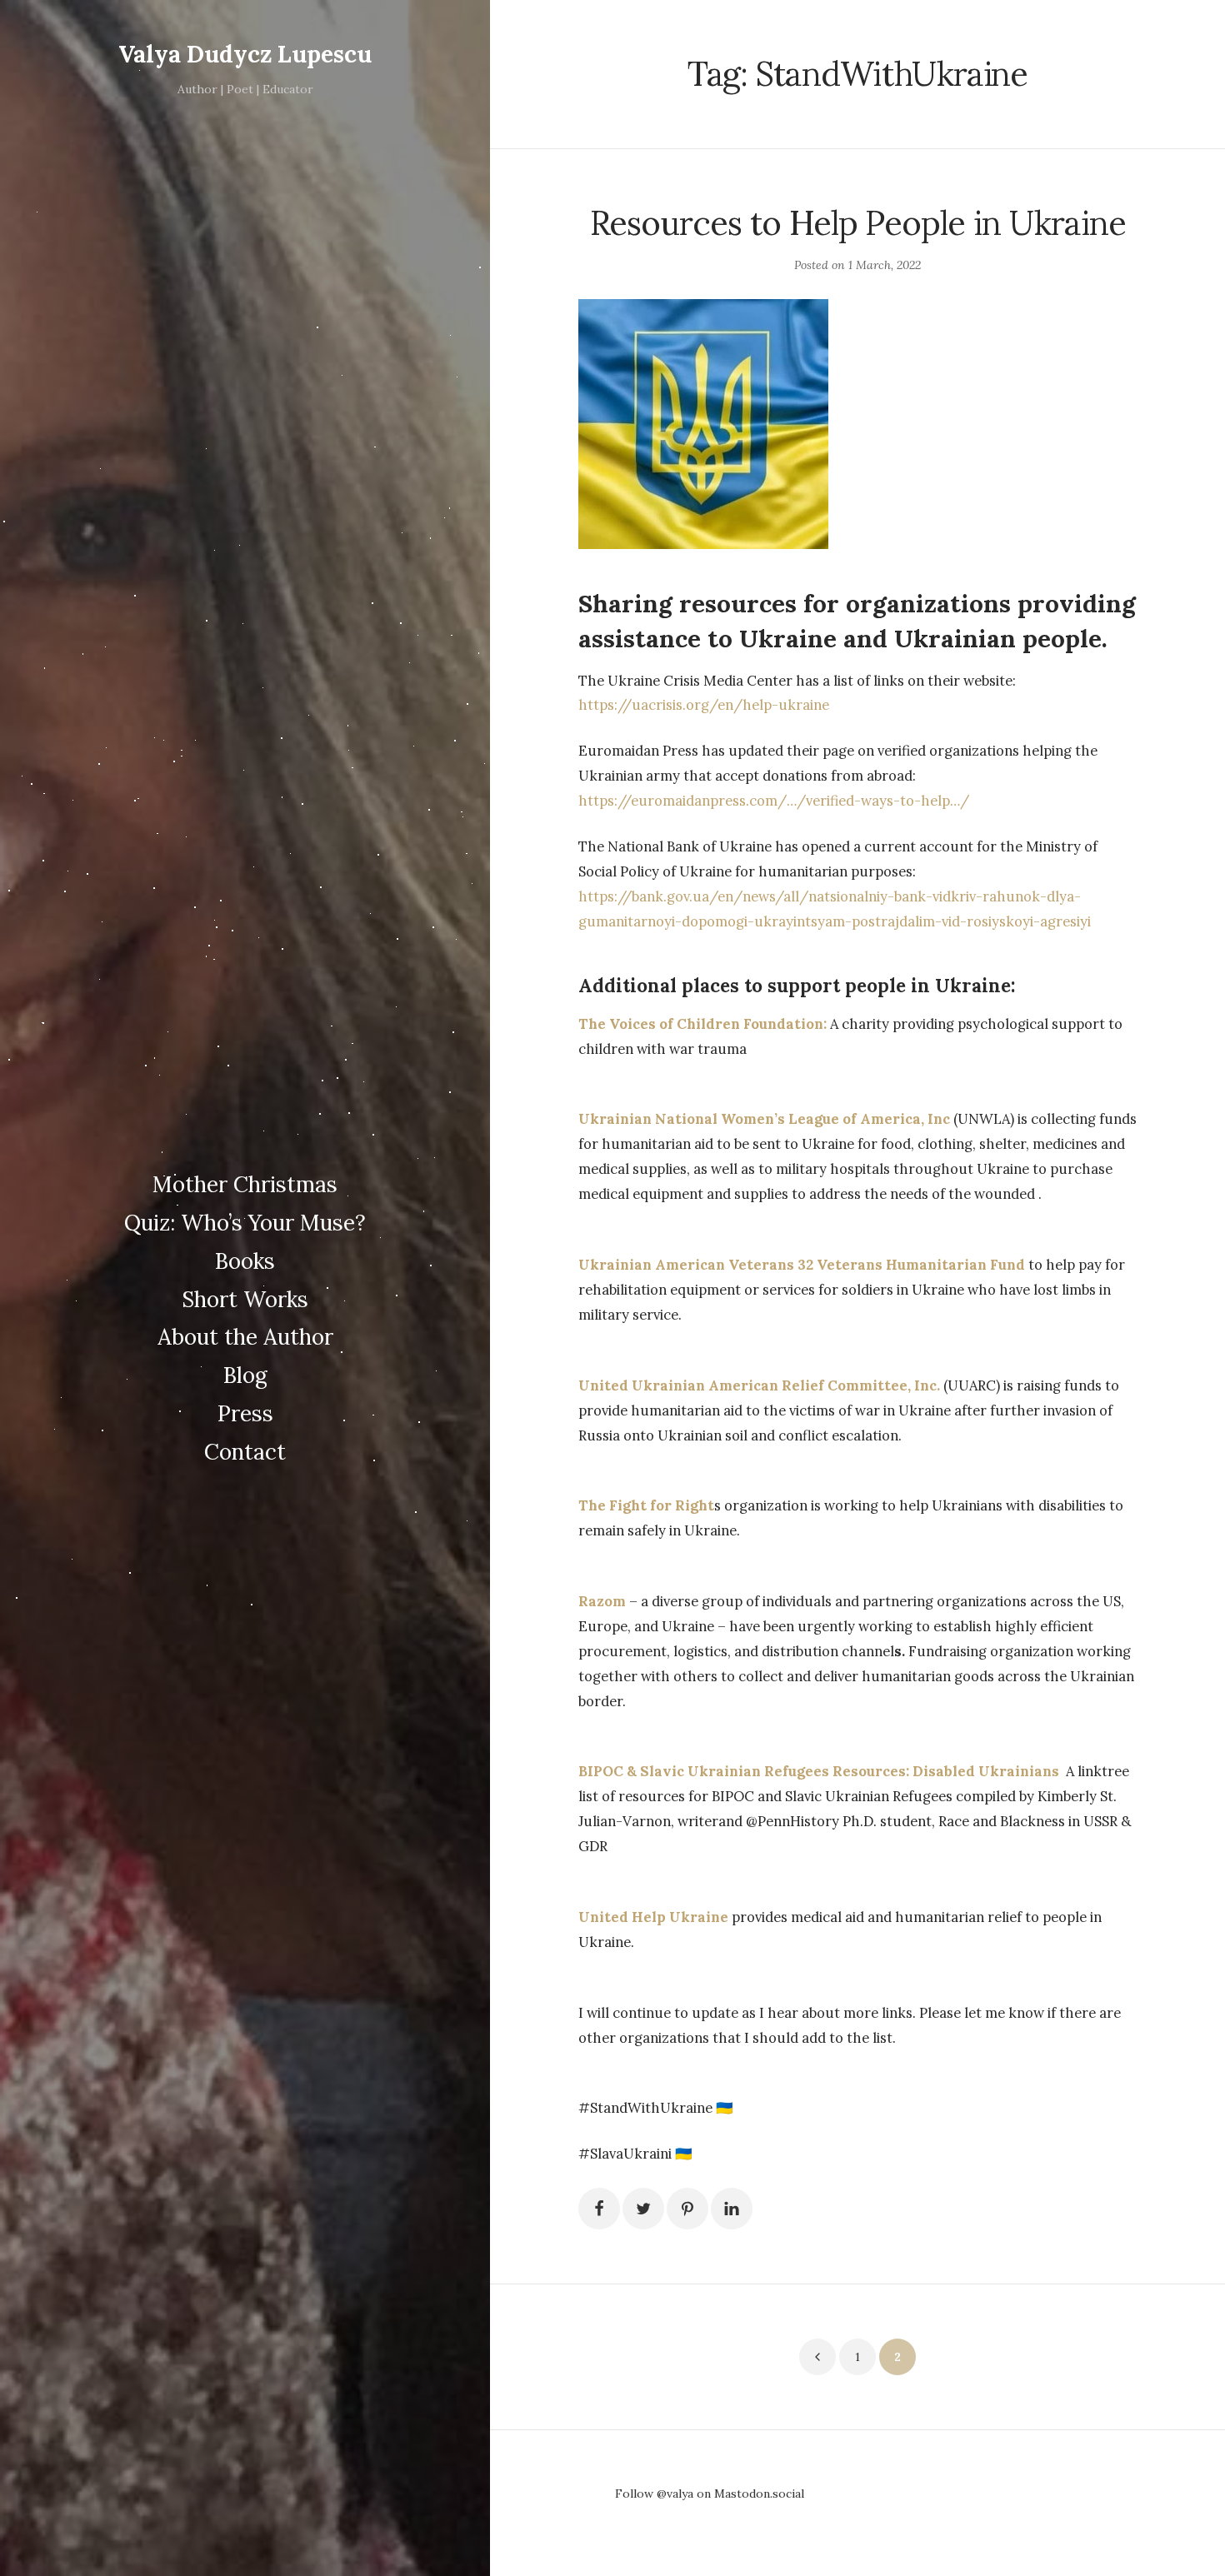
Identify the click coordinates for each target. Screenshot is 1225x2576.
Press (245, 1413)
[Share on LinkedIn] (732, 2209)
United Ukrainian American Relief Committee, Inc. (759, 1385)
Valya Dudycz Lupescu (245, 54)
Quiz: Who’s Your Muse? (245, 1223)
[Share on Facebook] (599, 2209)
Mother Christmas (245, 1184)
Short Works (245, 1299)
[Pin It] (687, 2209)
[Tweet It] (643, 2209)
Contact (245, 1452)
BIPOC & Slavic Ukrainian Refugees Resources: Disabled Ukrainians (822, 1771)
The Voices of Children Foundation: (702, 1024)
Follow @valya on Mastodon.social (710, 2494)
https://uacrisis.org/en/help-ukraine (704, 705)
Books (245, 1261)
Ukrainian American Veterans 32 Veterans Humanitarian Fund (802, 1265)
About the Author (245, 1337)
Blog (245, 1375)
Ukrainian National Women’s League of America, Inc (764, 1119)
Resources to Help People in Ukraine (858, 223)
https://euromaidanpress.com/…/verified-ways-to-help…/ (774, 801)
